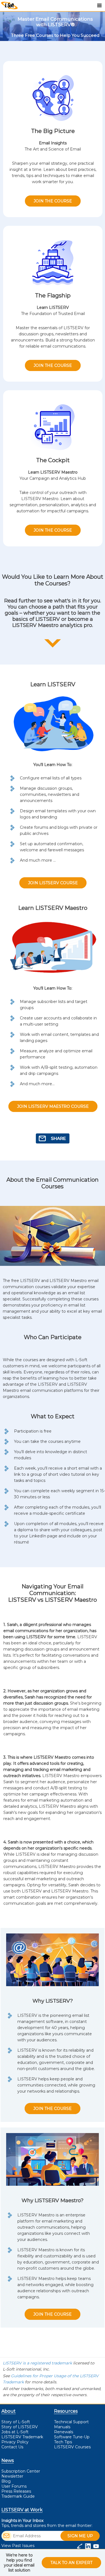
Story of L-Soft (16, 2422)
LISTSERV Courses (72, 2447)
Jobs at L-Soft (15, 2432)
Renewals (64, 2432)
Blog (6, 2481)
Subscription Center (21, 2471)
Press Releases (16, 2491)
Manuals (62, 2427)
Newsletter (12, 2476)
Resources (66, 2411)
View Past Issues (18, 2546)
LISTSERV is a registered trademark (37, 2363)
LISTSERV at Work (22, 2510)
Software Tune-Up (72, 2437)
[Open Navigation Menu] (99, 6)
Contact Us (12, 2447)
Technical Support (71, 2422)
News (8, 2460)
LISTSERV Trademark (22, 2437)
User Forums (14, 2486)
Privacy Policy (15, 2442)
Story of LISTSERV (20, 2427)
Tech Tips (63, 2442)
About (9, 2411)
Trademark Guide (18, 2496)
